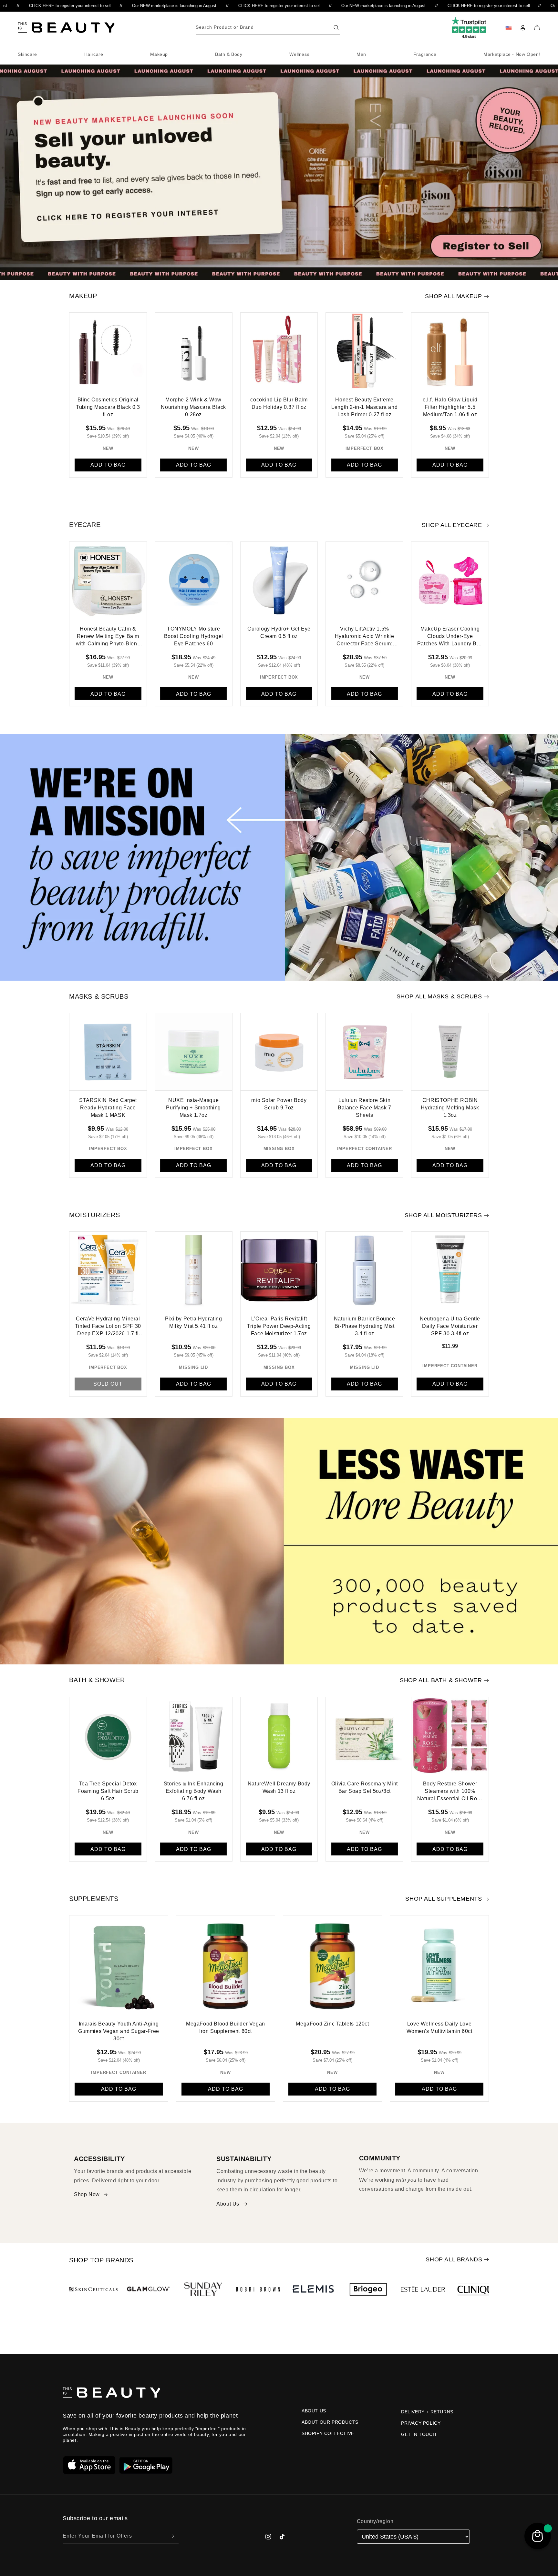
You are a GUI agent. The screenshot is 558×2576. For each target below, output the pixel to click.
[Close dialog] (344, 1243)
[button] (279, 1286)
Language (226, 1301)
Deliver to (226, 1276)
